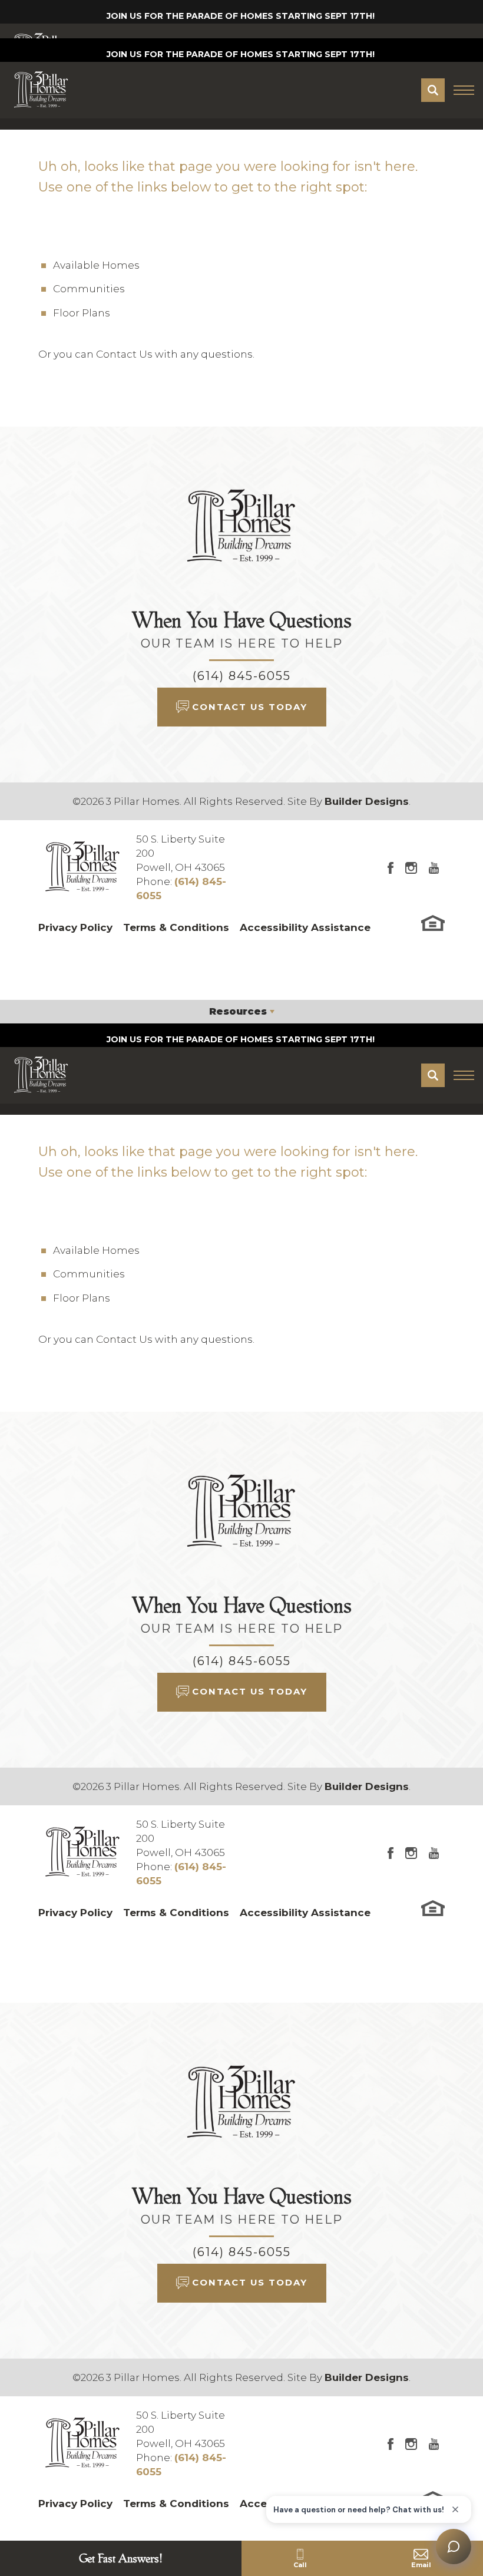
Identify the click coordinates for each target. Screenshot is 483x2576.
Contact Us (124, 354)
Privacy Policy (75, 927)
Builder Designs (367, 801)
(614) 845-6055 (242, 676)
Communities (89, 289)
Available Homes (96, 265)
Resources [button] (238, 1011)
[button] (433, 90)
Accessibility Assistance (305, 927)
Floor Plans (82, 313)
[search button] (433, 90)
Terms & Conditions (176, 927)
